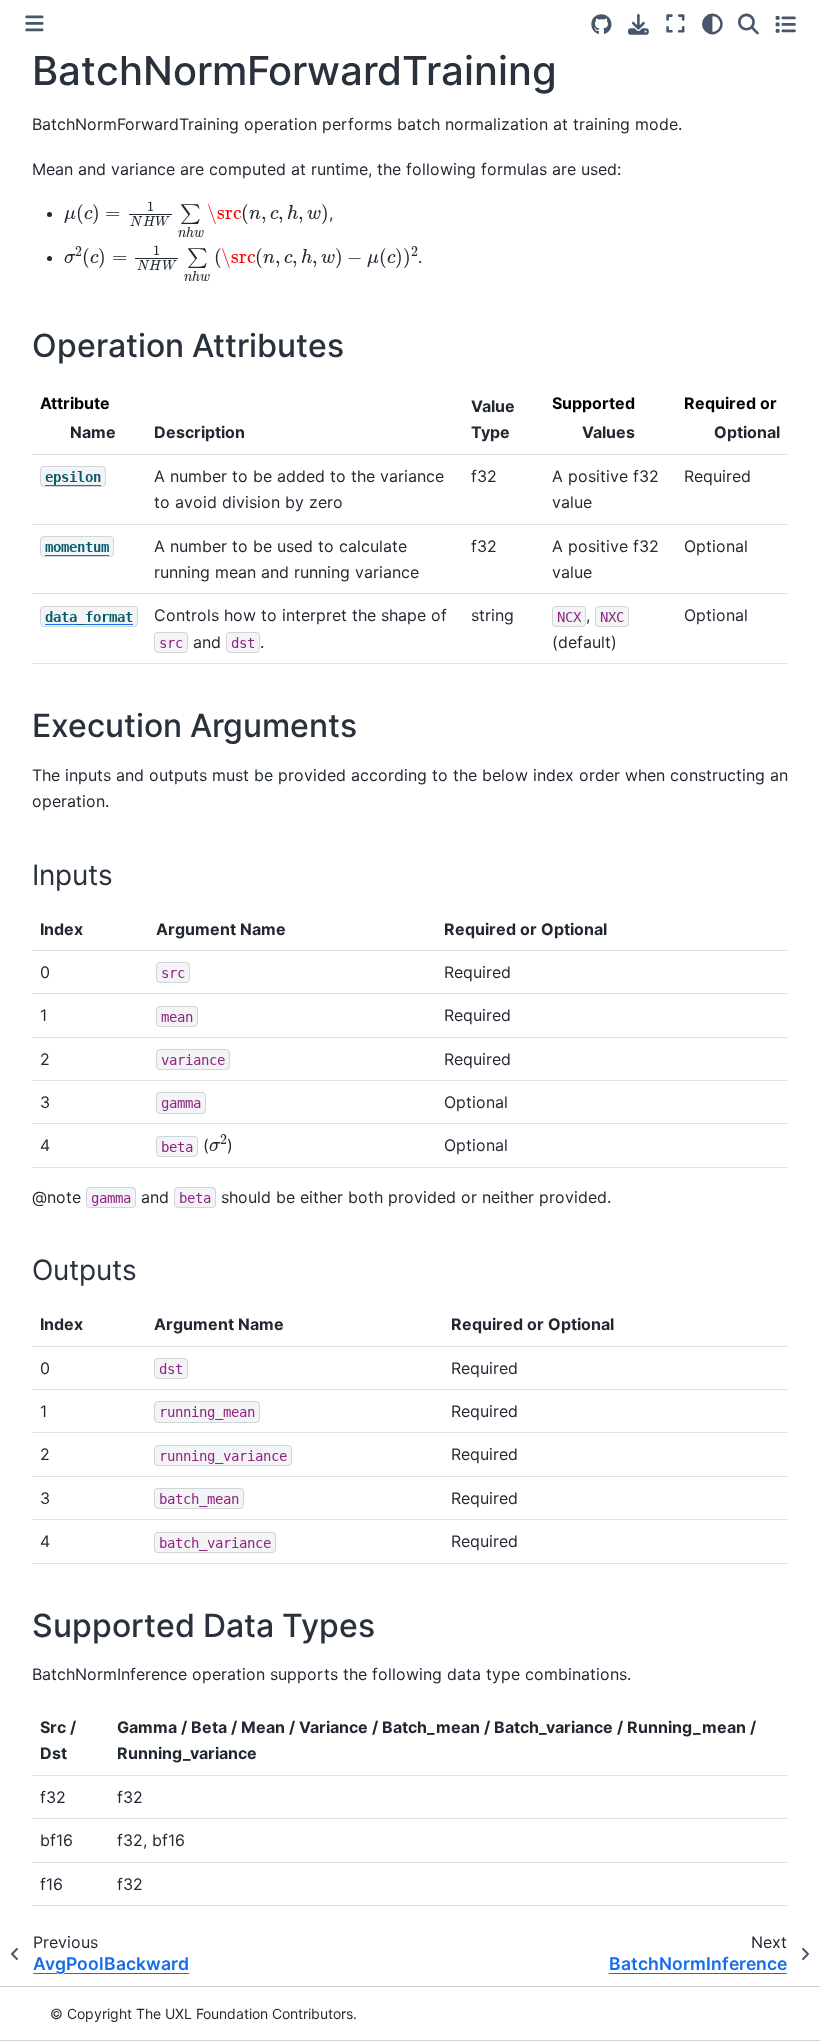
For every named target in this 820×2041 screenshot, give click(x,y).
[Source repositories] (601, 24)
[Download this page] (638, 24)
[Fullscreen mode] (675, 23)
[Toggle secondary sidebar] (785, 23)
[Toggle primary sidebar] (34, 23)
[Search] (748, 23)
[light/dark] (712, 23)
